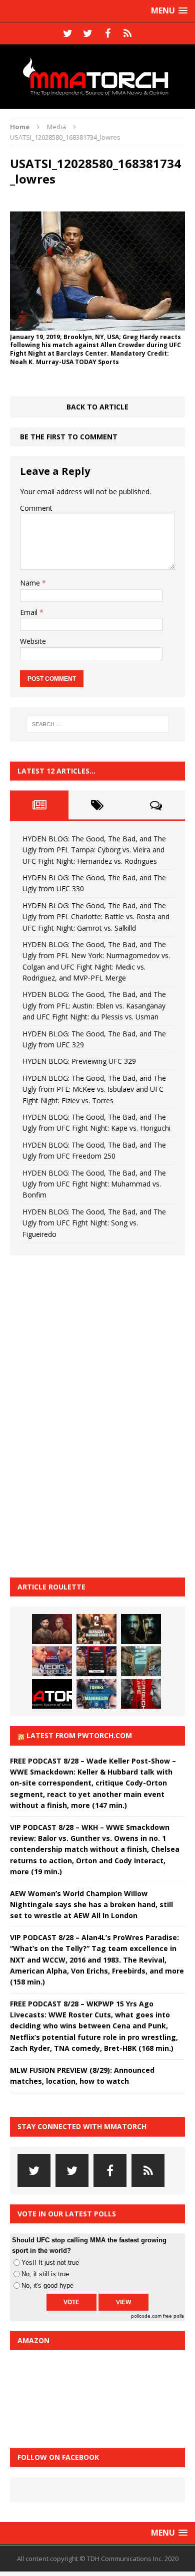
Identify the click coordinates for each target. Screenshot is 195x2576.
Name (31, 583)
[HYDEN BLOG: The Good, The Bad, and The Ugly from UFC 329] (141, 1661)
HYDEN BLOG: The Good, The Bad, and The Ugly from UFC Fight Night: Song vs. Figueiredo (94, 1223)
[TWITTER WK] (87, 33)
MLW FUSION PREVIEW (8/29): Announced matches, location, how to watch (82, 2076)
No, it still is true (45, 2274)
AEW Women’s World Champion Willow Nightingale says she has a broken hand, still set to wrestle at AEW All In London (91, 1905)
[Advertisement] (85, 1415)
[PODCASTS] (127, 33)
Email (30, 612)
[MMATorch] (97, 77)
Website (33, 641)
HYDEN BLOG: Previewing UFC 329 (79, 1061)
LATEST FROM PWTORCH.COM (79, 1735)
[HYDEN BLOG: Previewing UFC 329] (52, 1694)
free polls (173, 2316)
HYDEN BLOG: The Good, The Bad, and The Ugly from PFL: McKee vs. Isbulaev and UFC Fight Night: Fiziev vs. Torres (94, 1089)
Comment (36, 508)
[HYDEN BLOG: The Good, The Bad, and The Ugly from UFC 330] (96, 1629)
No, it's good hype (47, 2285)
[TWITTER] (67, 33)
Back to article (97, 407)
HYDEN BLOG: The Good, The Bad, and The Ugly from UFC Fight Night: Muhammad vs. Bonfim (94, 1184)
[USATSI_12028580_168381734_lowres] (97, 324)
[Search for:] (98, 724)
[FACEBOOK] (107, 33)
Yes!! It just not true (50, 2263)
